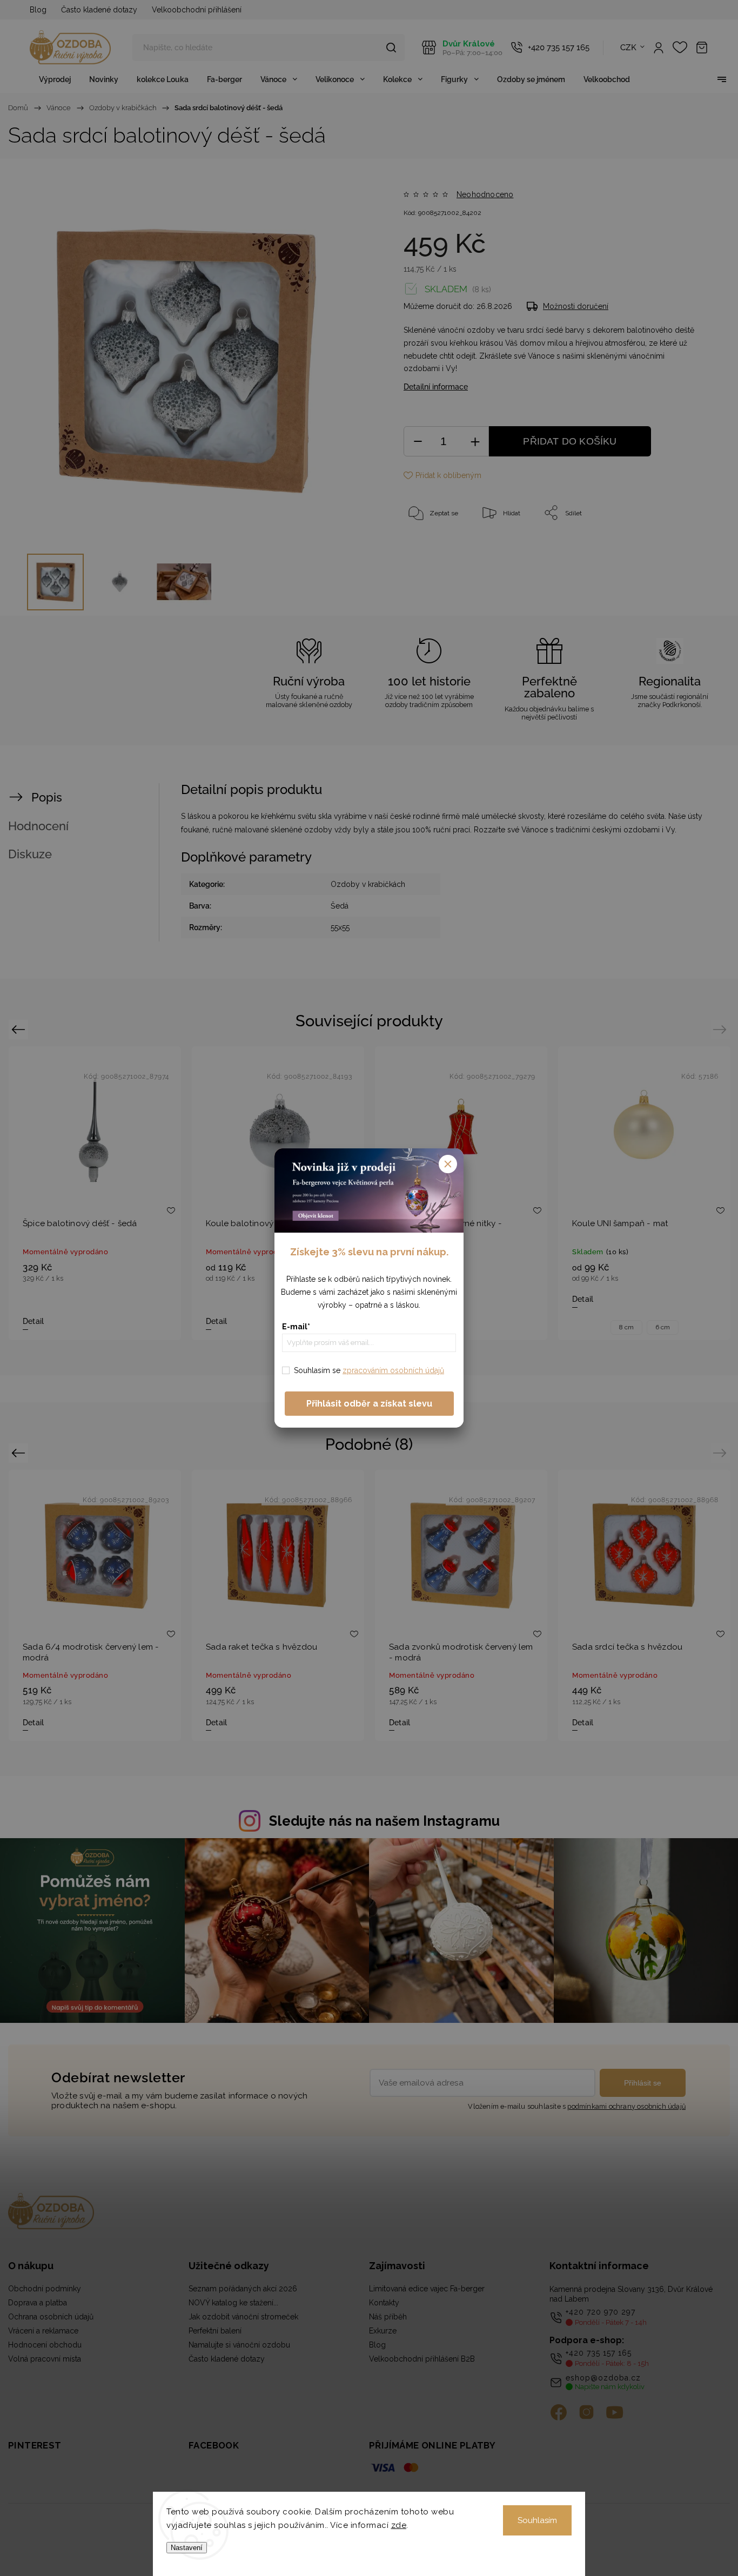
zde (399, 2525)
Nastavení (187, 2548)
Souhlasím (537, 2520)
